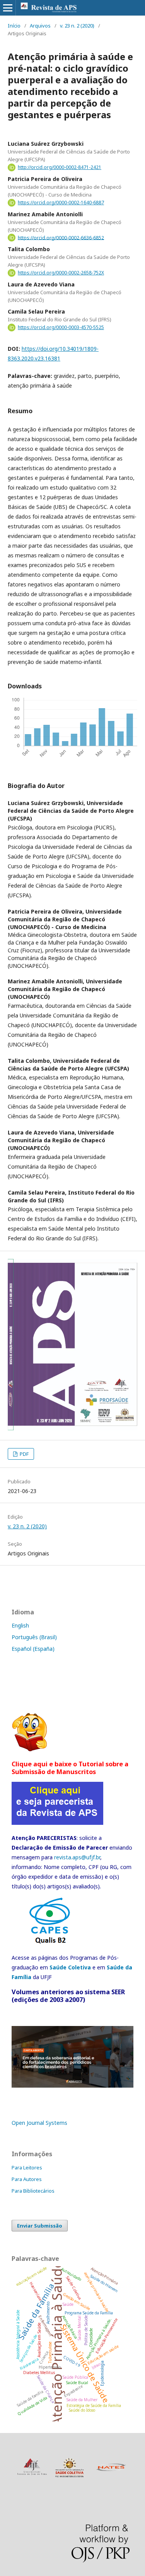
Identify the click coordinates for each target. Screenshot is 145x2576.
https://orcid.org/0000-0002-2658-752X (61, 273)
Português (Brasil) (34, 1637)
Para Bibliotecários (33, 2191)
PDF (24, 1454)
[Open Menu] (8, 8)
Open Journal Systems (39, 2123)
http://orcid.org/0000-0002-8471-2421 (60, 167)
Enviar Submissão (40, 2226)
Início (14, 26)
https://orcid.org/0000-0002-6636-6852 (61, 237)
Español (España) (33, 1649)
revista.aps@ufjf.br (77, 1857)
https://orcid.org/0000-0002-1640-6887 (61, 203)
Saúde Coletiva (70, 1967)
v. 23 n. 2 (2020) (77, 26)
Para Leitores (27, 2167)
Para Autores (27, 2179)
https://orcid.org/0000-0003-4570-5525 (61, 327)
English (20, 1625)
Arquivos (40, 26)
